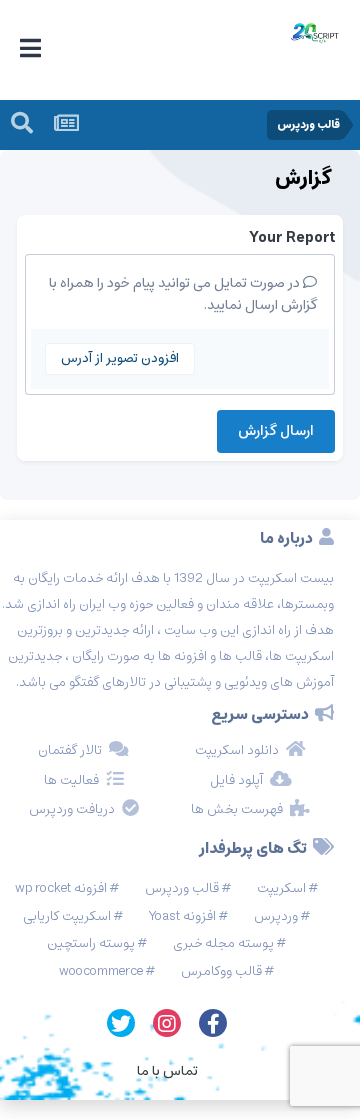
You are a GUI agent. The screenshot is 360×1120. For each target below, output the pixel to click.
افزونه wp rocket (61, 888)
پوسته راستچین (91, 943)
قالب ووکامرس (221, 971)
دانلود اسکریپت (237, 751)
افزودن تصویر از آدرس (120, 358)
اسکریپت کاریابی (67, 916)
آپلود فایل (236, 781)
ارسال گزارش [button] (276, 431)
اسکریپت (281, 888)
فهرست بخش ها (237, 810)
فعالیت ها (71, 781)
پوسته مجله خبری (223, 943)
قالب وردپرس (182, 888)
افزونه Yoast (182, 916)
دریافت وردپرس (72, 810)
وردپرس (276, 916)
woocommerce (101, 971)
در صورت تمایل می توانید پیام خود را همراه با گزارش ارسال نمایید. (183, 294)
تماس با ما (167, 1071)
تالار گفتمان (70, 751)
